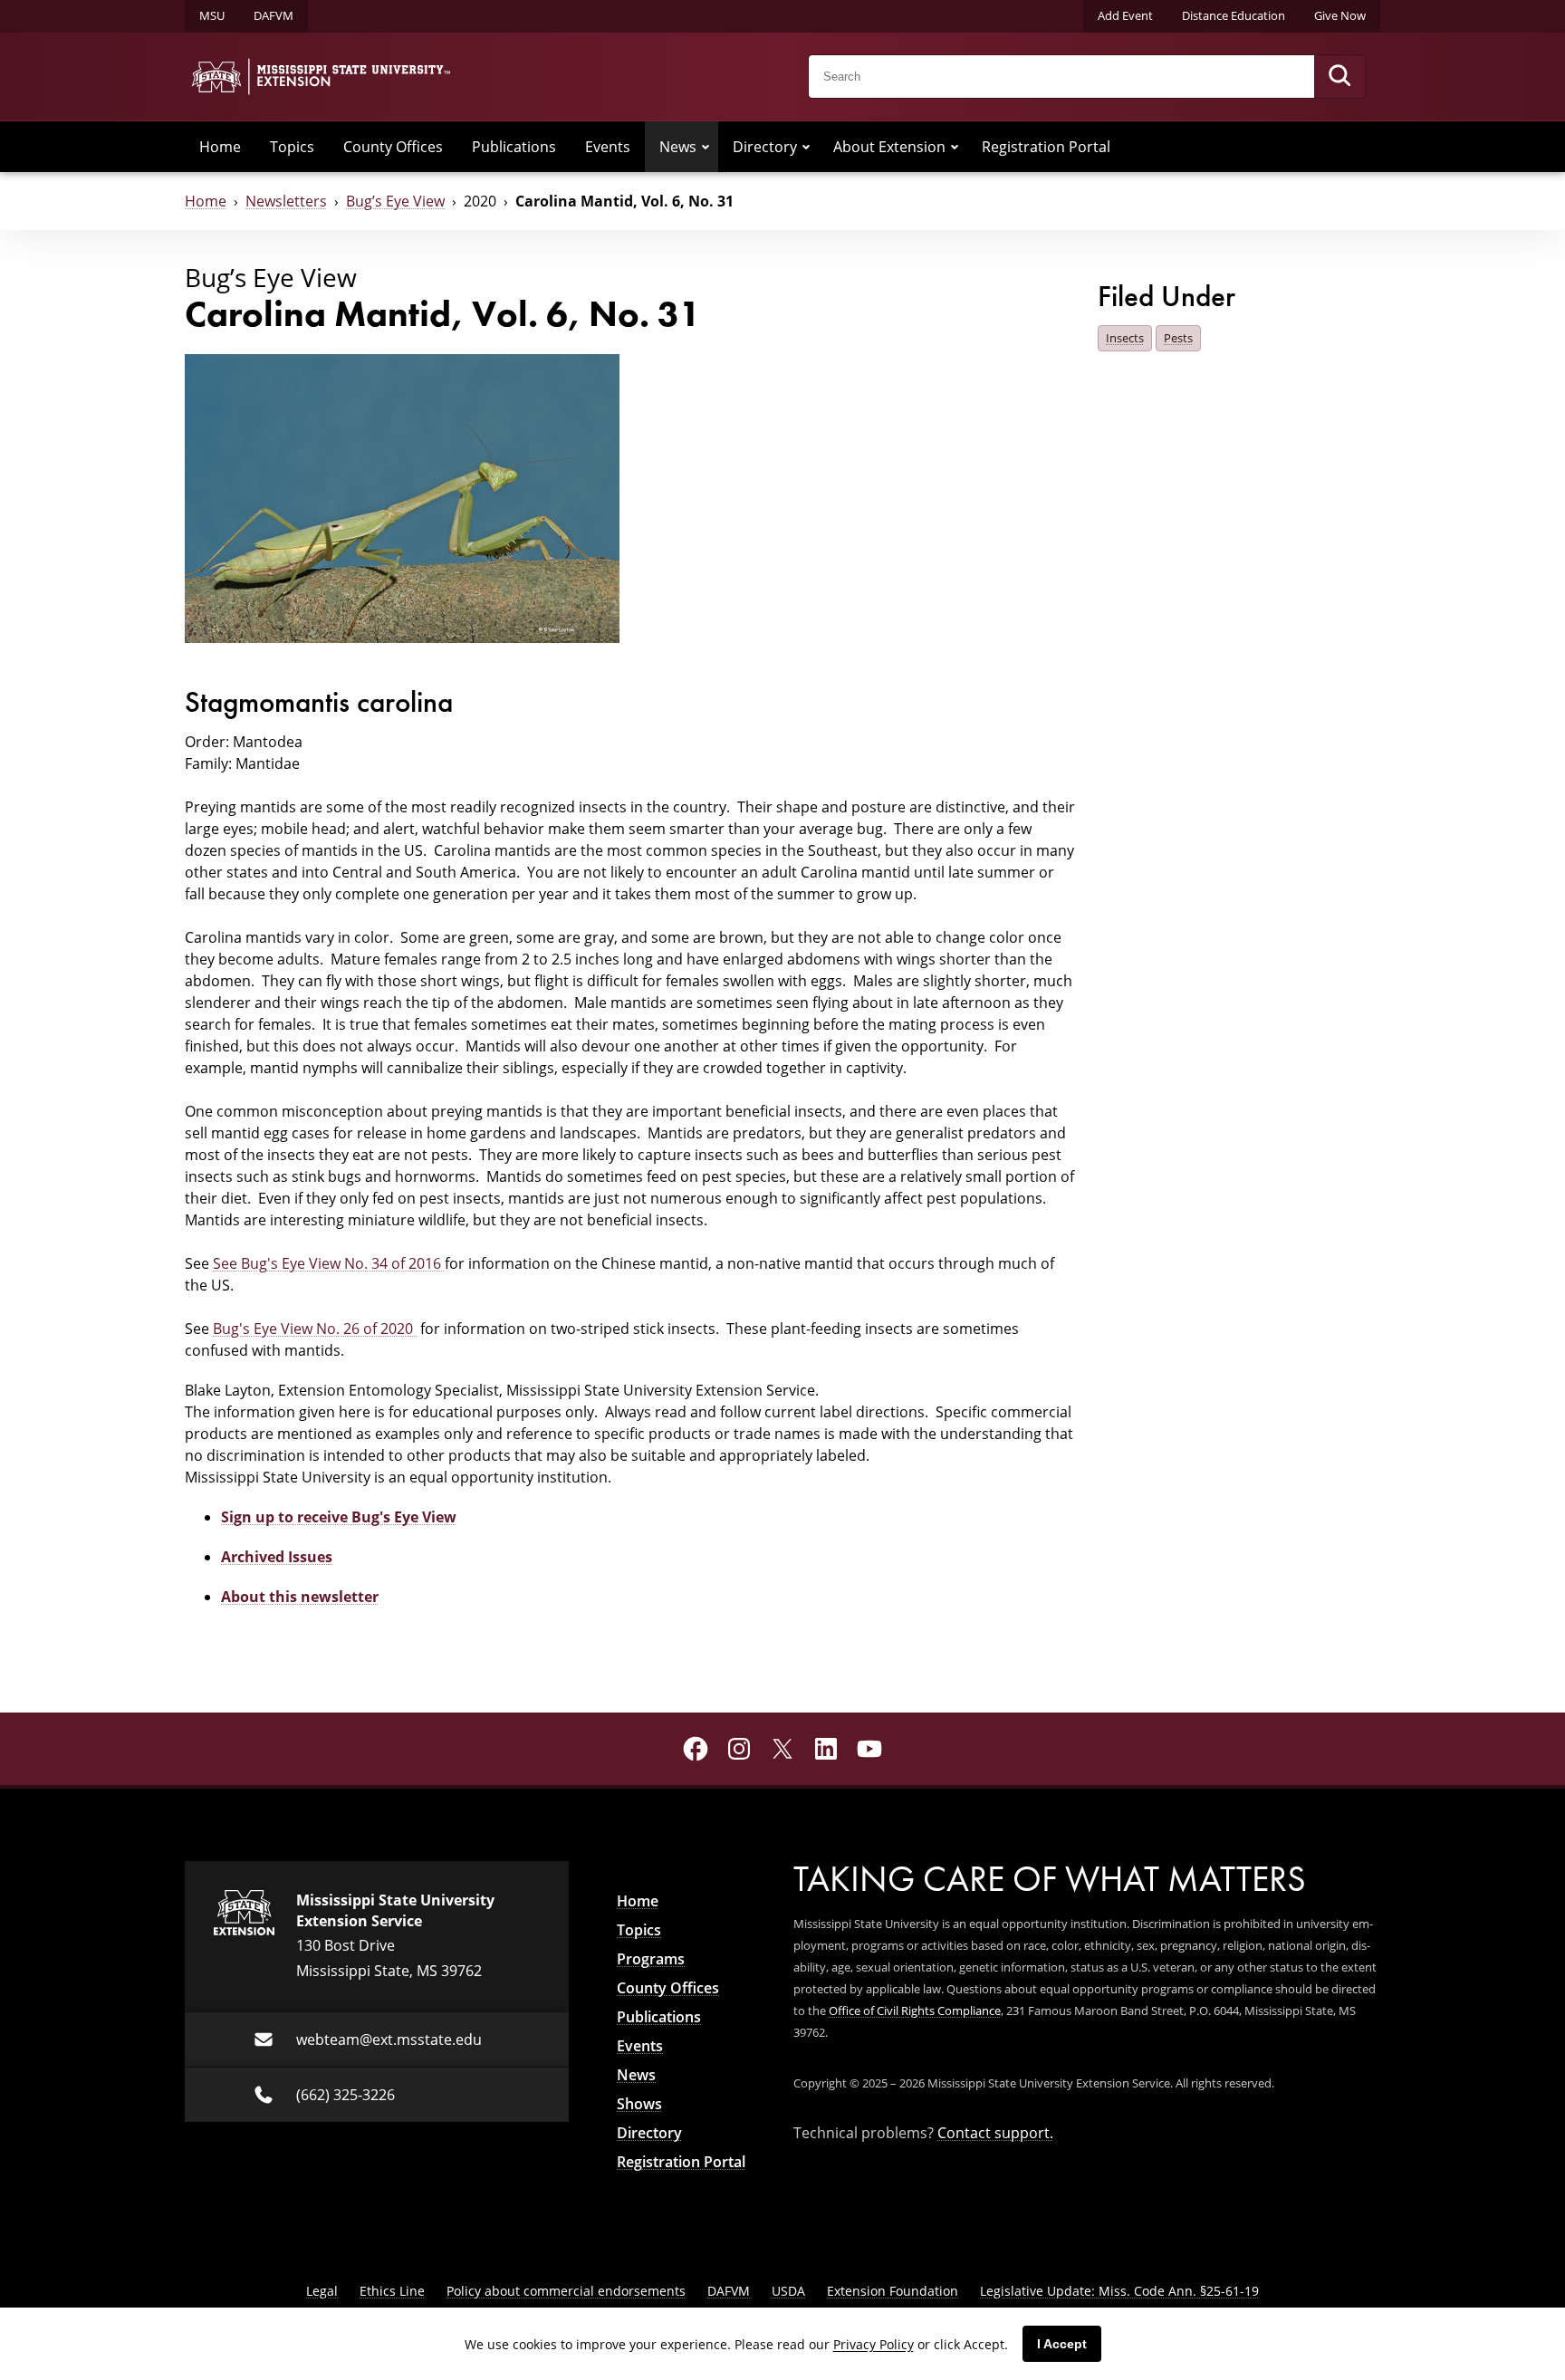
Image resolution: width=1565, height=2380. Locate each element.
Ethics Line (392, 2291)
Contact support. (995, 2133)
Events (608, 147)
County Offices (393, 147)
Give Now (1340, 15)
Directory (765, 147)
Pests (1178, 338)
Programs (651, 1959)
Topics (292, 147)
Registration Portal (1046, 147)
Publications (514, 147)
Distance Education (1234, 15)
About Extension (889, 147)
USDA (788, 2291)
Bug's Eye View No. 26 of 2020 (315, 1329)
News (678, 147)
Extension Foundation (893, 2291)
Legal (322, 2291)
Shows (639, 2104)
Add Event (1125, 15)
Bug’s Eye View (395, 201)
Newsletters (286, 201)
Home (220, 147)
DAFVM (274, 15)
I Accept (1062, 2344)
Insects (1125, 338)
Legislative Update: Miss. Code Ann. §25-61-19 (1119, 2291)
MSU (212, 15)
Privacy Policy (874, 2344)
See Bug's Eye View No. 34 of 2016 (329, 1263)
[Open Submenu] (706, 147)
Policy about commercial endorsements (566, 2291)
